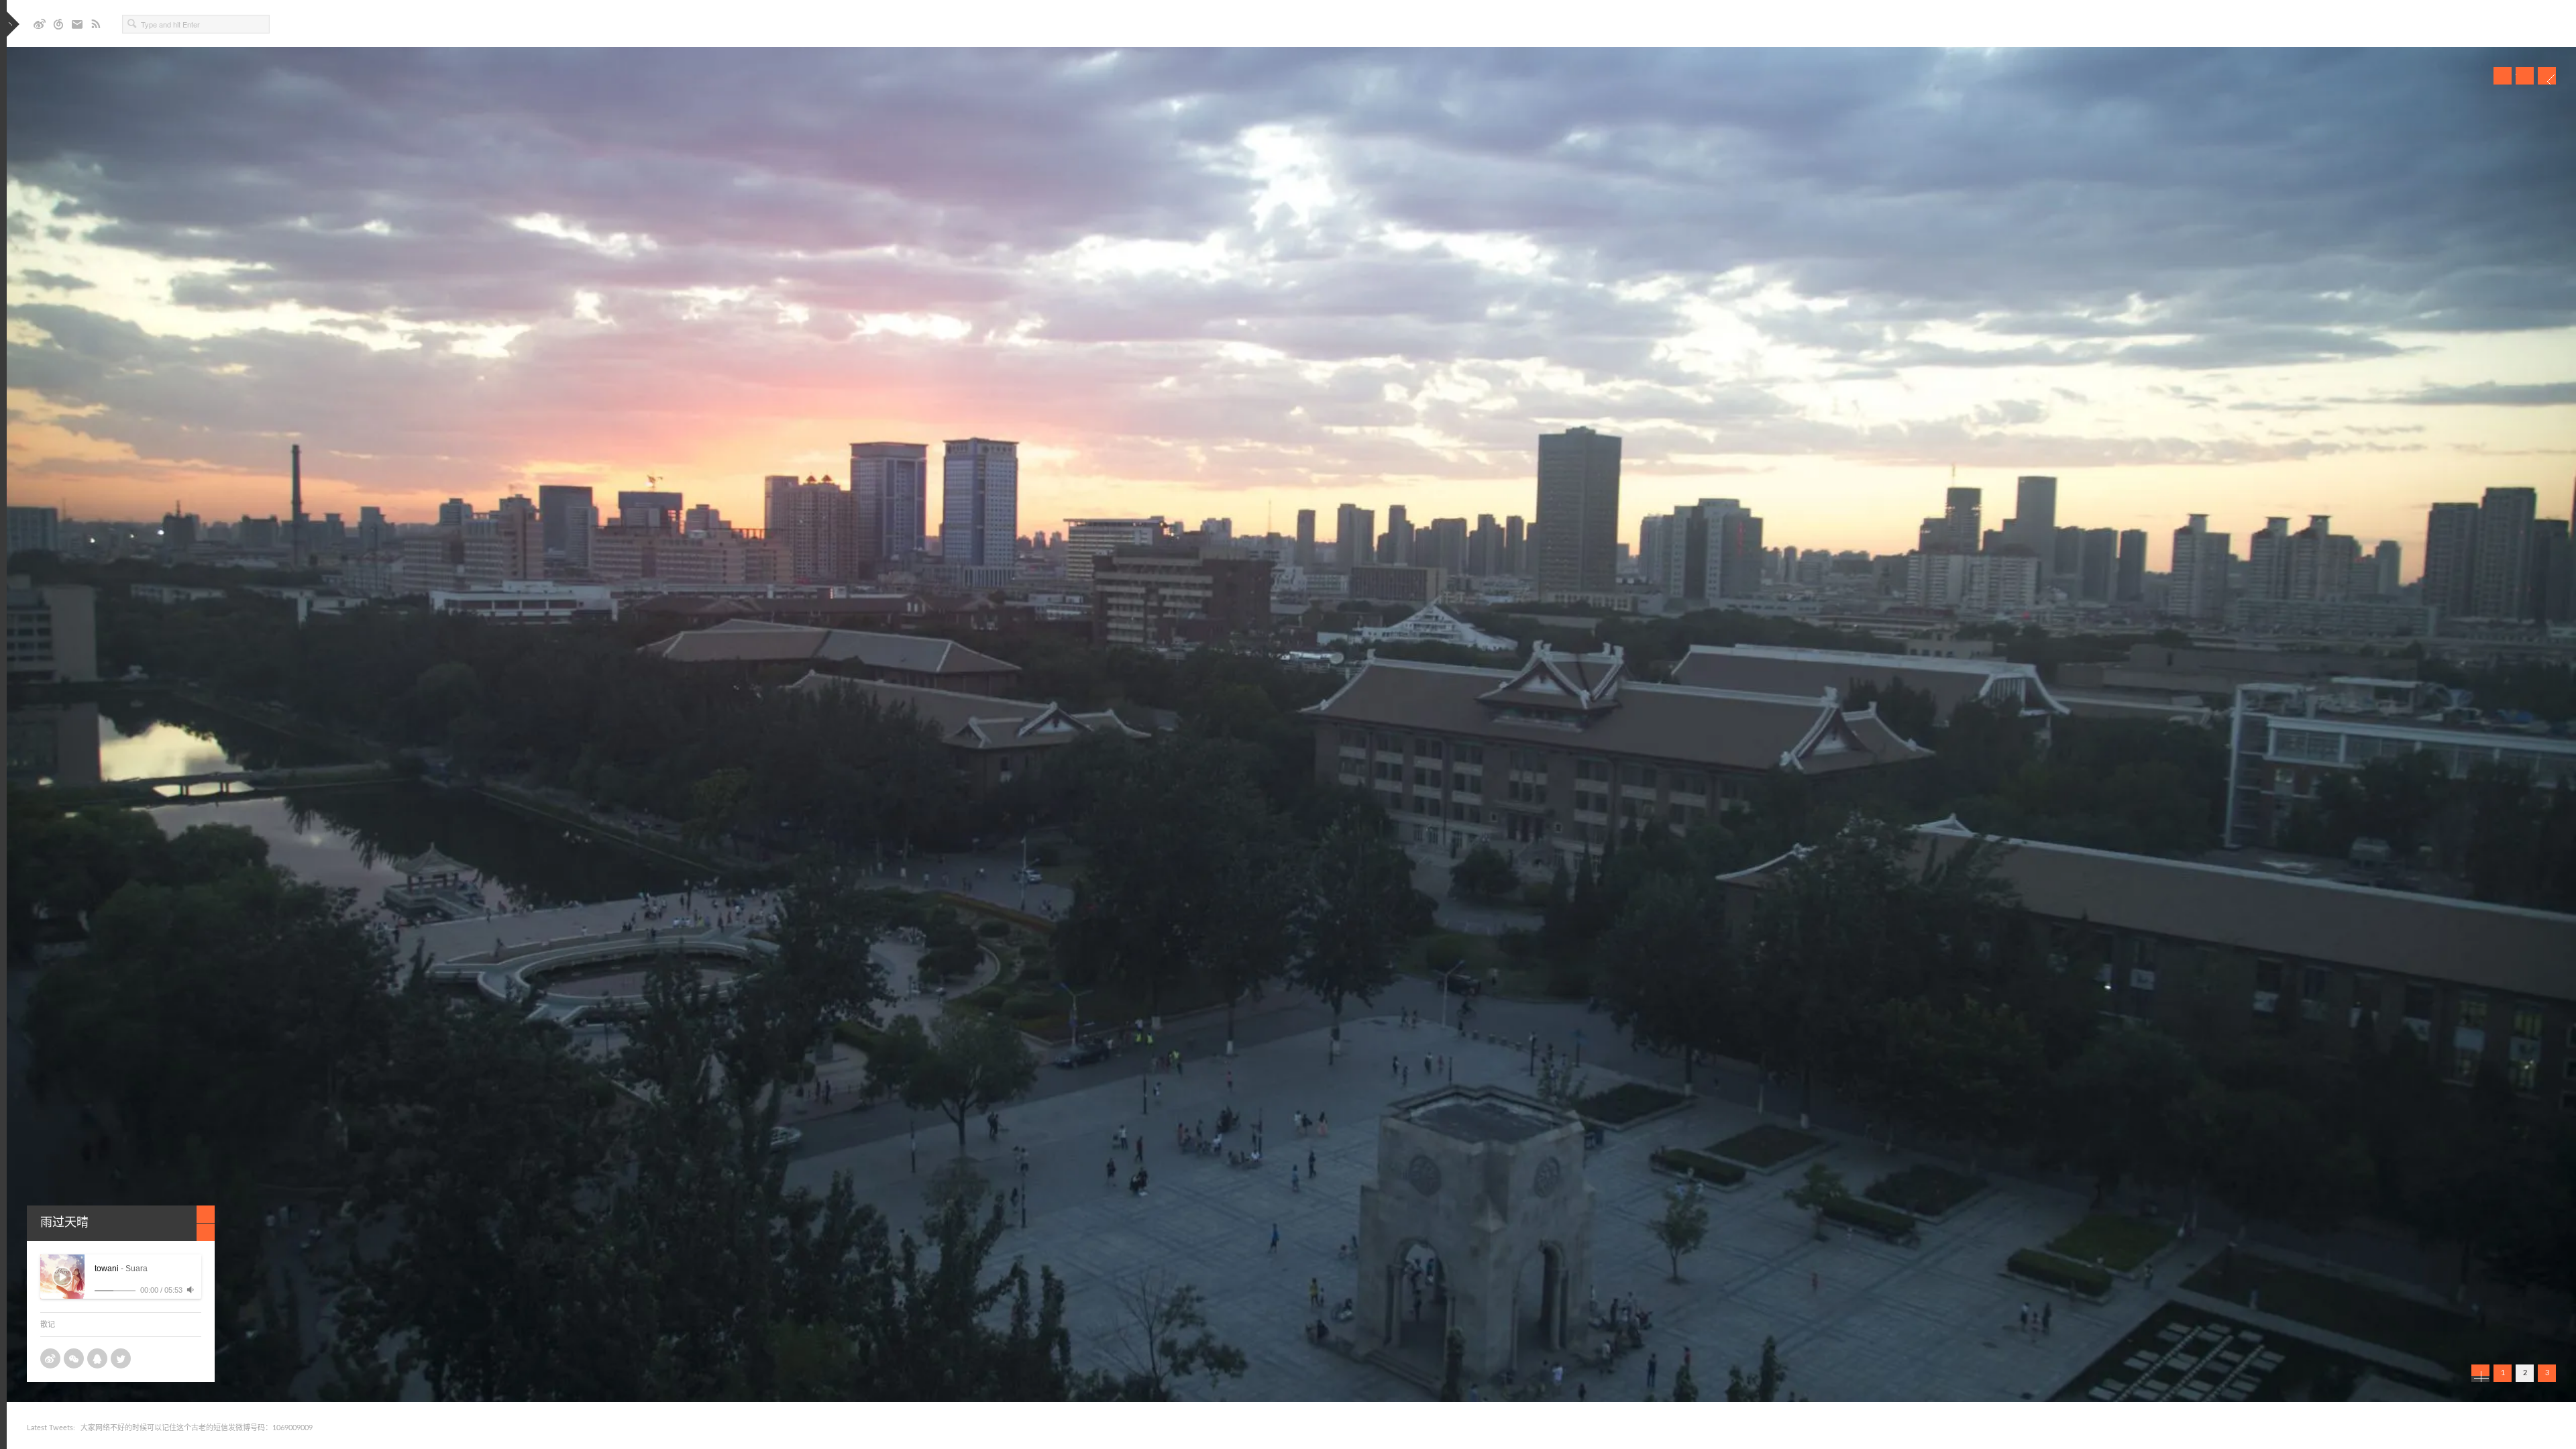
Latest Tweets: (51, 1428)
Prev (2503, 76)
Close (206, 1214)
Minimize (206, 1232)
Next (2547, 76)
